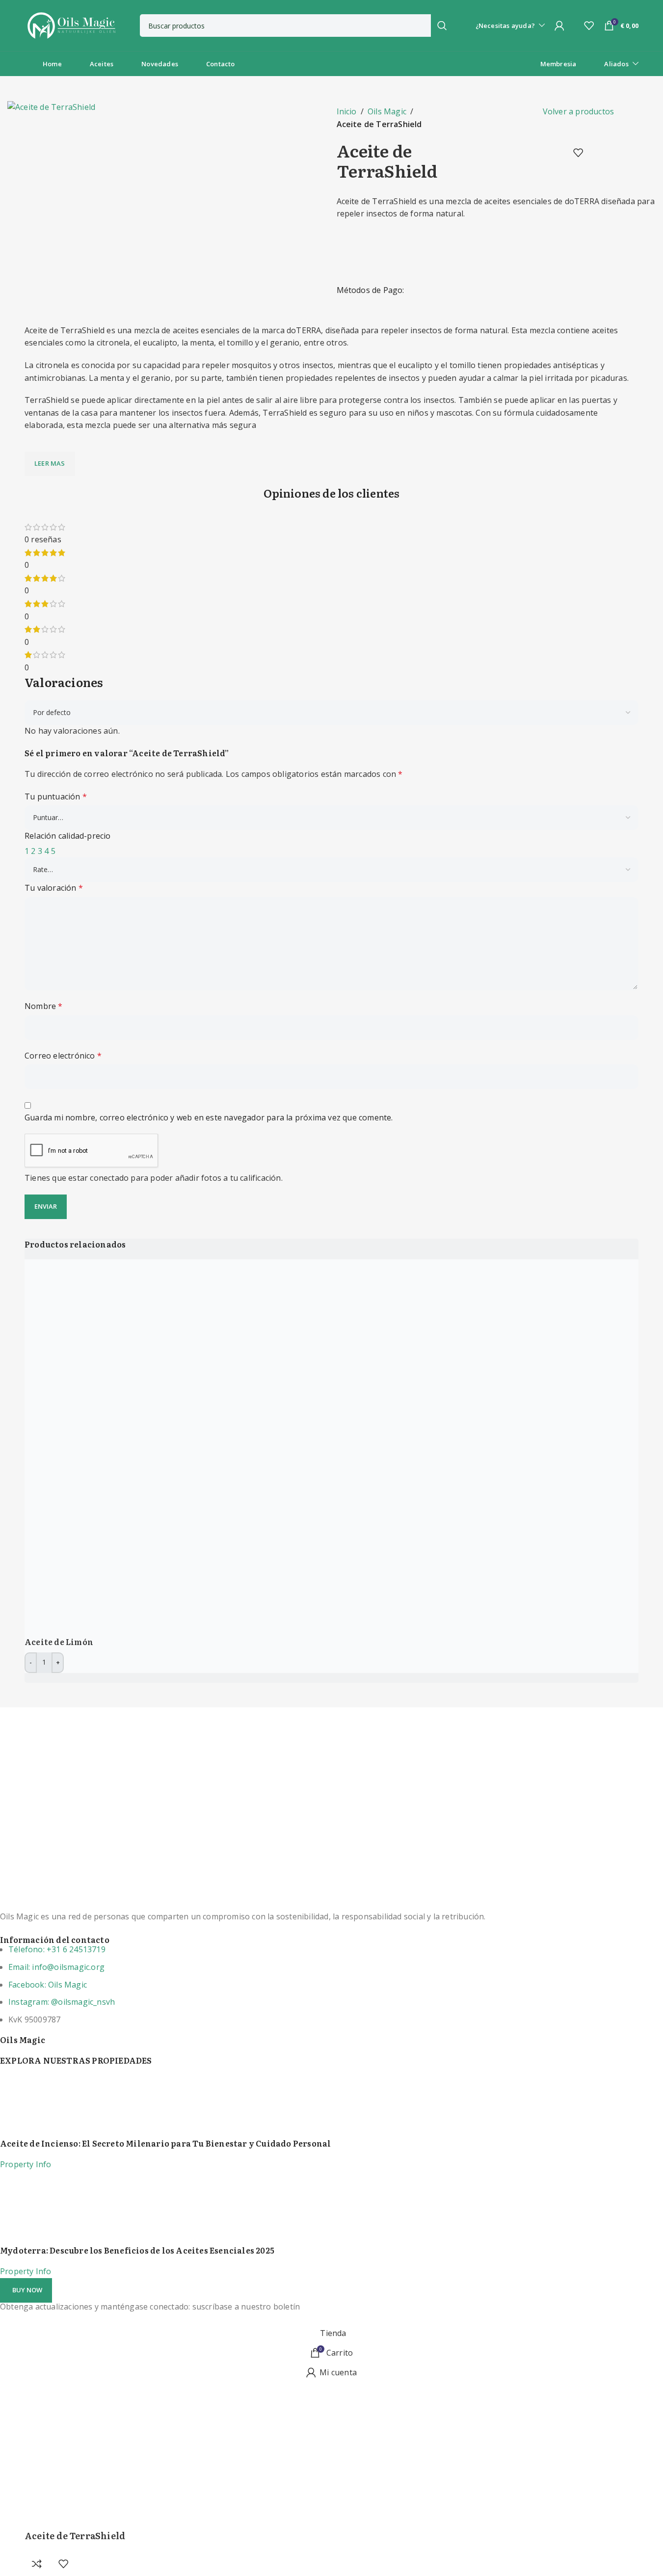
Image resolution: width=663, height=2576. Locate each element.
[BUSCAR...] (442, 26)
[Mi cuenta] (559, 26)
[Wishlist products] (589, 26)
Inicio (347, 111)
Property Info (26, 2164)
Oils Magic (387, 111)
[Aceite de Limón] (213, 1447)
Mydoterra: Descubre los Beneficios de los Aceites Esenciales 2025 (137, 2250)
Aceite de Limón (59, 1642)
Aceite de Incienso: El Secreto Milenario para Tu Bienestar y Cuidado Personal (165, 2143)
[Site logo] (71, 25)
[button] (26, 2290)
